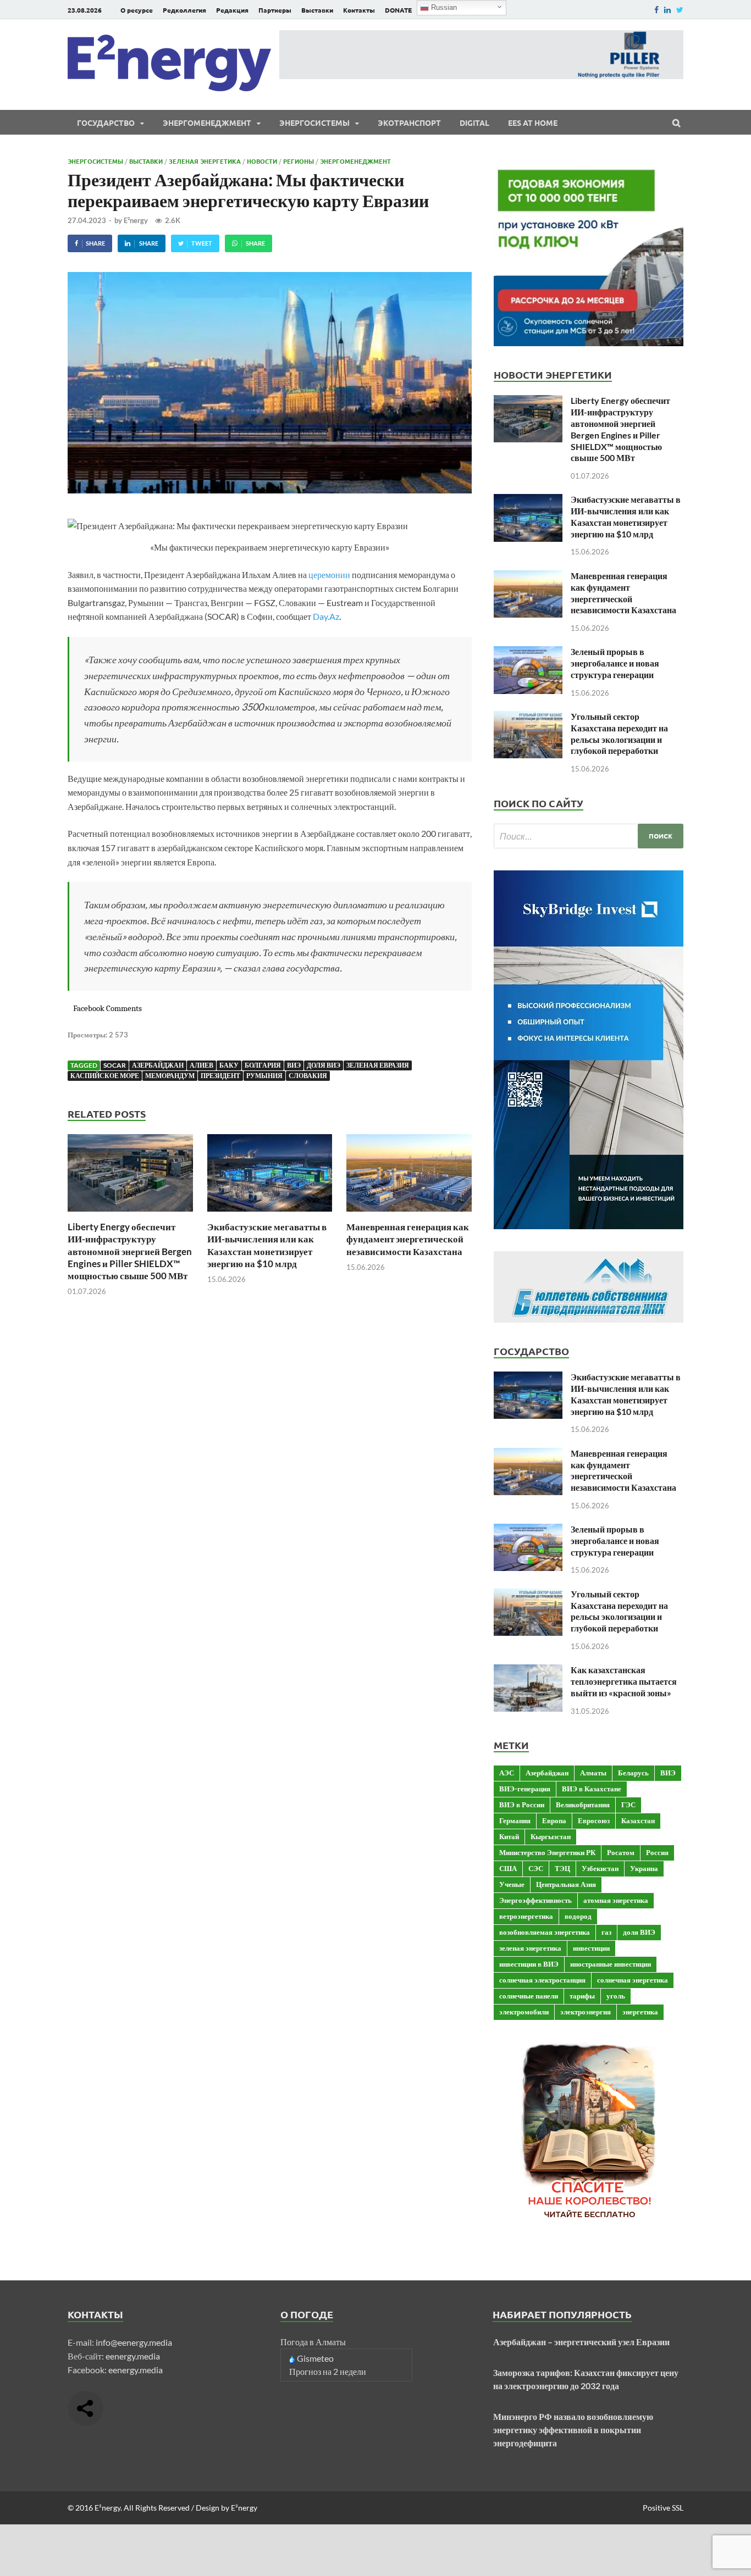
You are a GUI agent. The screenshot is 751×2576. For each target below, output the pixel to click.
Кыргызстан (551, 1836)
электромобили (524, 2012)
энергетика (640, 2012)
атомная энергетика (616, 1900)
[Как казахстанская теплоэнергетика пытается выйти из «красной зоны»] (528, 1671)
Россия (657, 1852)
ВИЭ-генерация (525, 1789)
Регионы (299, 161)
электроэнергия (586, 2012)
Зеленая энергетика (205, 161)
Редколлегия (184, 10)
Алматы (593, 1773)
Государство (106, 123)
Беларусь (633, 1773)
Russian (443, 7)
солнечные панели (529, 1996)
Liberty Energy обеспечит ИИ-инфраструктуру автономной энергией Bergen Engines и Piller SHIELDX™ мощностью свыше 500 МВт (130, 1251)
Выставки (317, 10)
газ (606, 1932)
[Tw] (680, 10)
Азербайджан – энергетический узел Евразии (581, 2342)
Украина (644, 1868)
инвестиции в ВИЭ (529, 1964)
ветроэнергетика (526, 1916)
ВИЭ (294, 1065)
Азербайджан (158, 1065)
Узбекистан (600, 1868)
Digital (474, 123)
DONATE (398, 10)
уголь (616, 1996)
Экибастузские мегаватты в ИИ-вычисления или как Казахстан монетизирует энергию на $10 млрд (267, 1245)
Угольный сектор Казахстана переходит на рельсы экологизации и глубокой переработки (619, 733)
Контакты (359, 10)
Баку (229, 1065)
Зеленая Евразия (378, 1065)
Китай (509, 1836)
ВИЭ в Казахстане (592, 1789)
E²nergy (136, 220)
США (508, 1868)
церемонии (329, 574)
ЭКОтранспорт (409, 123)
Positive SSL (663, 2508)
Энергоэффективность (535, 1900)
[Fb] (656, 10)
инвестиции (591, 1948)
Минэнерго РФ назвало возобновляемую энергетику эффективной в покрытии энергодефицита (573, 2430)
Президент (220, 1076)
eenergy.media (133, 2356)
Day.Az (326, 616)
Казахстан (638, 1820)
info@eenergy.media (134, 2342)
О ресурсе (137, 10)
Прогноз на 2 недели (328, 2371)
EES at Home (533, 123)
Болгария (263, 1065)
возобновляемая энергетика (545, 1932)
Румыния (264, 1076)
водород (578, 1916)
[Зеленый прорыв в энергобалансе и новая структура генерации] (528, 653)
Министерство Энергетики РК (547, 1852)
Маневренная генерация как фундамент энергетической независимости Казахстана (408, 1239)
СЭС (536, 1868)
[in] (667, 10)
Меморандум (170, 1076)
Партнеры (275, 10)
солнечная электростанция (542, 1980)
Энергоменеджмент (207, 123)
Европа (554, 1820)
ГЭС (628, 1805)
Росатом (621, 1852)
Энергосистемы (314, 123)
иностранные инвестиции (611, 1964)
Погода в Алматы (313, 2342)
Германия (515, 1820)
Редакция (232, 10)
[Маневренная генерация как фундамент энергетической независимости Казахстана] (409, 1214)
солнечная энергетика (633, 1980)
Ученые (512, 1884)
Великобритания (583, 1805)
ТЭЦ (562, 1868)
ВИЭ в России (522, 1805)
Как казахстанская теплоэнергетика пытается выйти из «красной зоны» (624, 1681)
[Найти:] (589, 836)
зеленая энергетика (530, 1948)
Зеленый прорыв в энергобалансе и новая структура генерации (615, 663)
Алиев (201, 1065)
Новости (262, 161)
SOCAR (115, 1065)
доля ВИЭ (324, 1065)
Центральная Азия (566, 1884)
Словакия (308, 1076)
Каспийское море (105, 1076)
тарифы (582, 1996)
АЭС (507, 1773)
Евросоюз (594, 1820)
